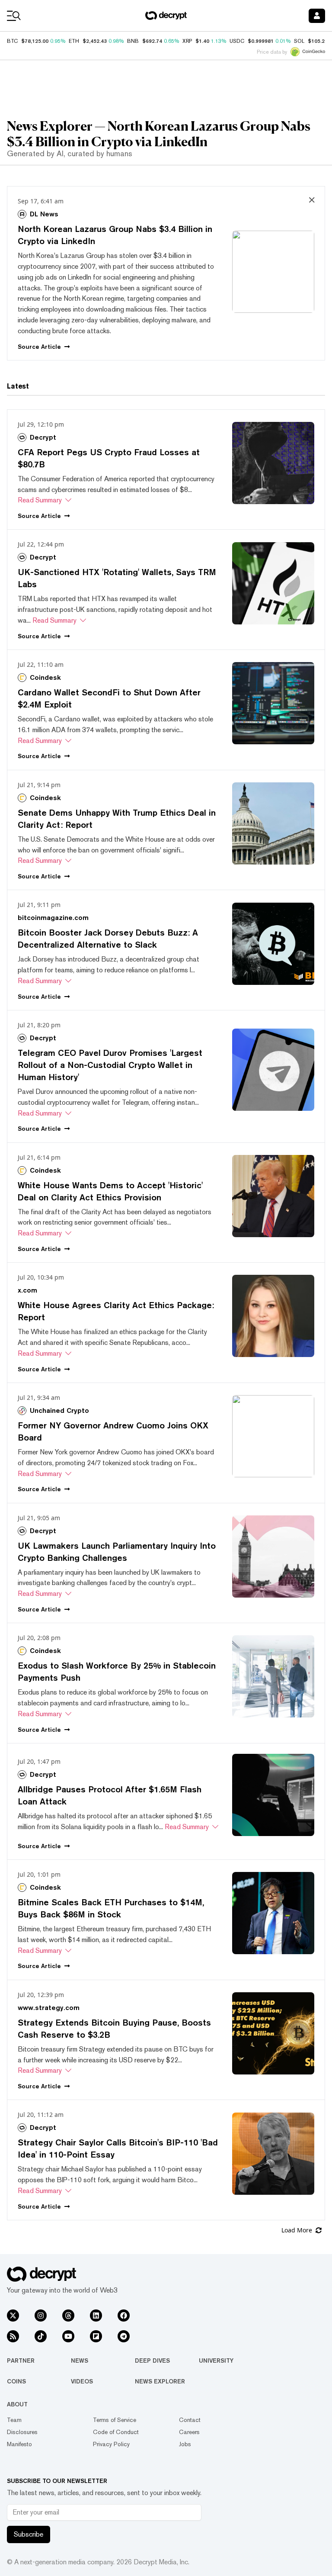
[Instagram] (41, 2316)
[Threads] (68, 2316)
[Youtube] (68, 2336)
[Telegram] (124, 2336)
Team (14, 2420)
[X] (13, 2316)
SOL (299, 41)
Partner (21, 2361)
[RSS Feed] (13, 2336)
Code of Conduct (116, 2432)
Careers (189, 2432)
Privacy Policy (111, 2444)
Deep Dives (152, 2361)
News (80, 2361)
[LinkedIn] (96, 2316)
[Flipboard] (96, 2336)
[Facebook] (124, 2316)
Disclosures (22, 2432)
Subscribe (29, 2534)
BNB (133, 41)
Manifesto (19, 2444)
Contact (190, 2420)
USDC (237, 41)
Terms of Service (115, 2420)
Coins (16, 2381)
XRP (187, 41)
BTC (12, 41)
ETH (74, 41)
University (216, 2361)
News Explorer (160, 2381)
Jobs (185, 2444)
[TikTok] (41, 2336)
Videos (82, 2381)
